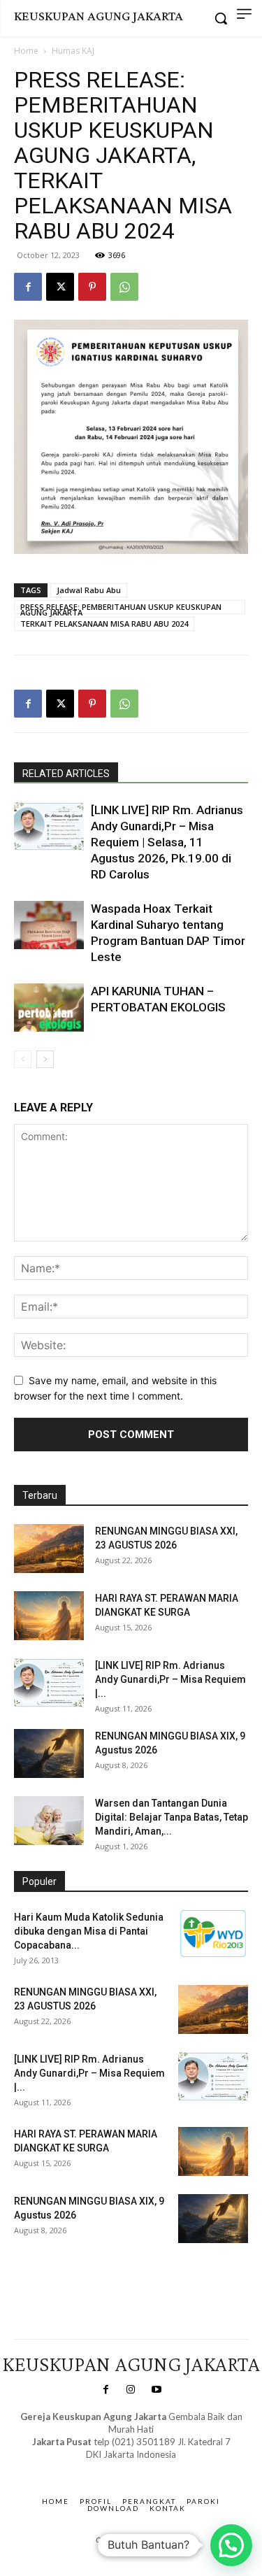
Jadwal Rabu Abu (89, 590)
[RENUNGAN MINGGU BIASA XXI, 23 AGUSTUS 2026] (49, 1549)
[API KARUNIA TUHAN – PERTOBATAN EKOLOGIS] (49, 1008)
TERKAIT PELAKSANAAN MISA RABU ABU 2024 (104, 624)
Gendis (172, 2469)
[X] (60, 287)
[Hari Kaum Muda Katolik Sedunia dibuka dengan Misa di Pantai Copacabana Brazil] (213, 1934)
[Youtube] (157, 2390)
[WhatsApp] (124, 287)
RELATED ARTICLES (66, 774)
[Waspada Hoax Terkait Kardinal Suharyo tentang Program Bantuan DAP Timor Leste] (49, 925)
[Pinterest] (92, 287)
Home (26, 51)
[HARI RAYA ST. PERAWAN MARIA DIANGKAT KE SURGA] (49, 1616)
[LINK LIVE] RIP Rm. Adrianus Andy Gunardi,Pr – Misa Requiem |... (170, 1679)
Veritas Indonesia (53, 2273)
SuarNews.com (109, 2469)
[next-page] (45, 1059)
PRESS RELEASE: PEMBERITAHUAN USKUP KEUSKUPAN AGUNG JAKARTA (121, 608)
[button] (231, 2545)
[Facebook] (28, 287)
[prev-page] (23, 1059)
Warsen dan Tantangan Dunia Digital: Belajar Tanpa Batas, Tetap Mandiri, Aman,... (172, 1817)
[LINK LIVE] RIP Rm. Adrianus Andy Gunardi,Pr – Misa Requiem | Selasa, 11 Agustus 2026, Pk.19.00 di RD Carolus (167, 842)
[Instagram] (131, 2390)
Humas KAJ (73, 51)
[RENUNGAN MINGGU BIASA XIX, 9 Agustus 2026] (49, 1753)
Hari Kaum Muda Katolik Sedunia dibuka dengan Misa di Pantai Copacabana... (89, 1931)
